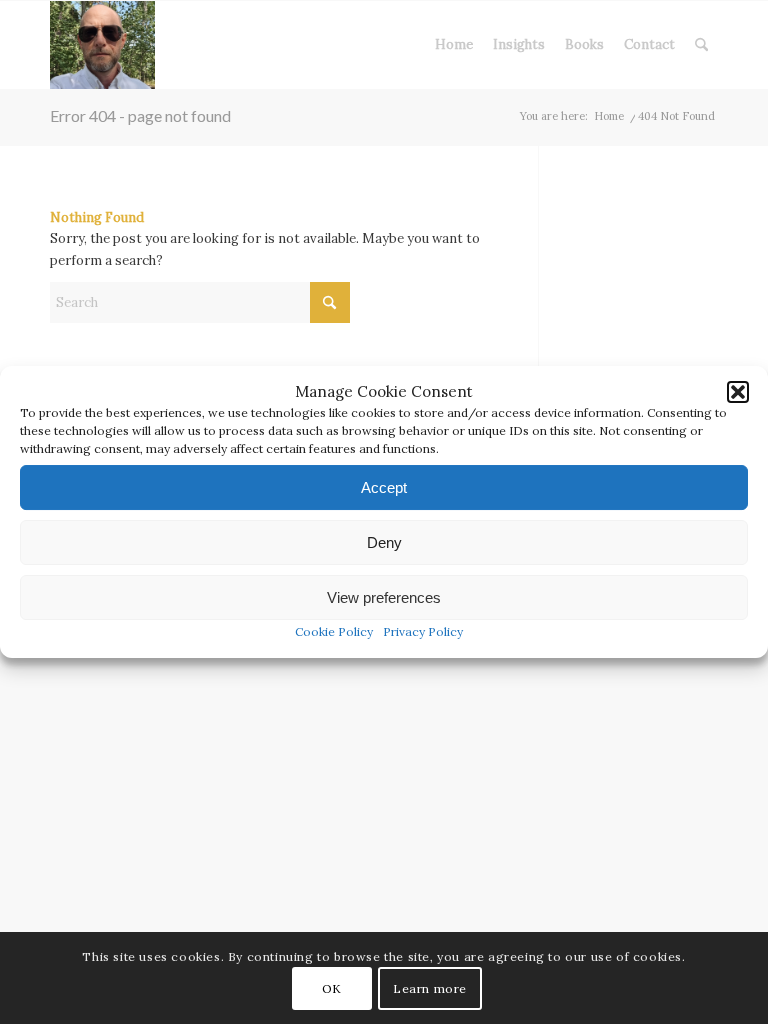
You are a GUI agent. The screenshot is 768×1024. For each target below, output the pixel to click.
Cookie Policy (334, 632)
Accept (384, 487)
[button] (738, 392)
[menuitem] (454, 45)
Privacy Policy (423, 632)
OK (332, 988)
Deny (384, 542)
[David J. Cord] (102, 45)
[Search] (701, 45)
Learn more (430, 988)
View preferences (384, 597)
